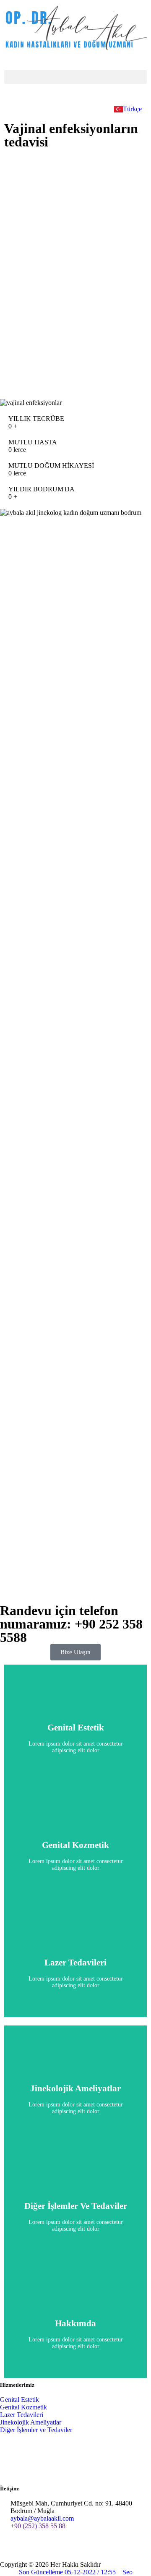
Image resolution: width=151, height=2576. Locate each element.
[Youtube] (33, 2549)
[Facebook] (10, 2549)
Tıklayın (75, 1737)
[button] (75, 77)
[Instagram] (56, 2549)
